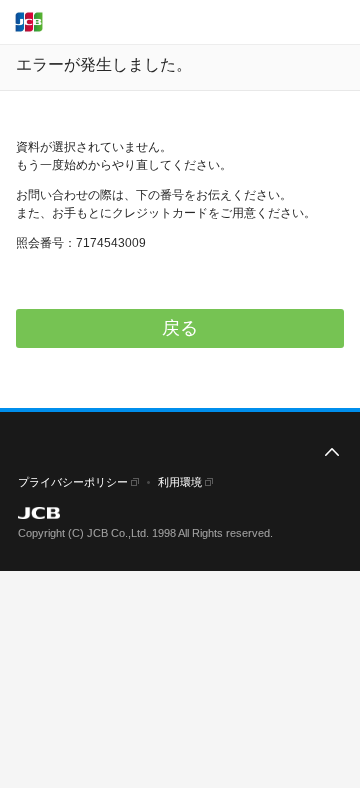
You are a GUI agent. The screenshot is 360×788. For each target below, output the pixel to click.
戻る (180, 328)
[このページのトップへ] (332, 453)
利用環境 (180, 482)
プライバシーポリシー (73, 482)
